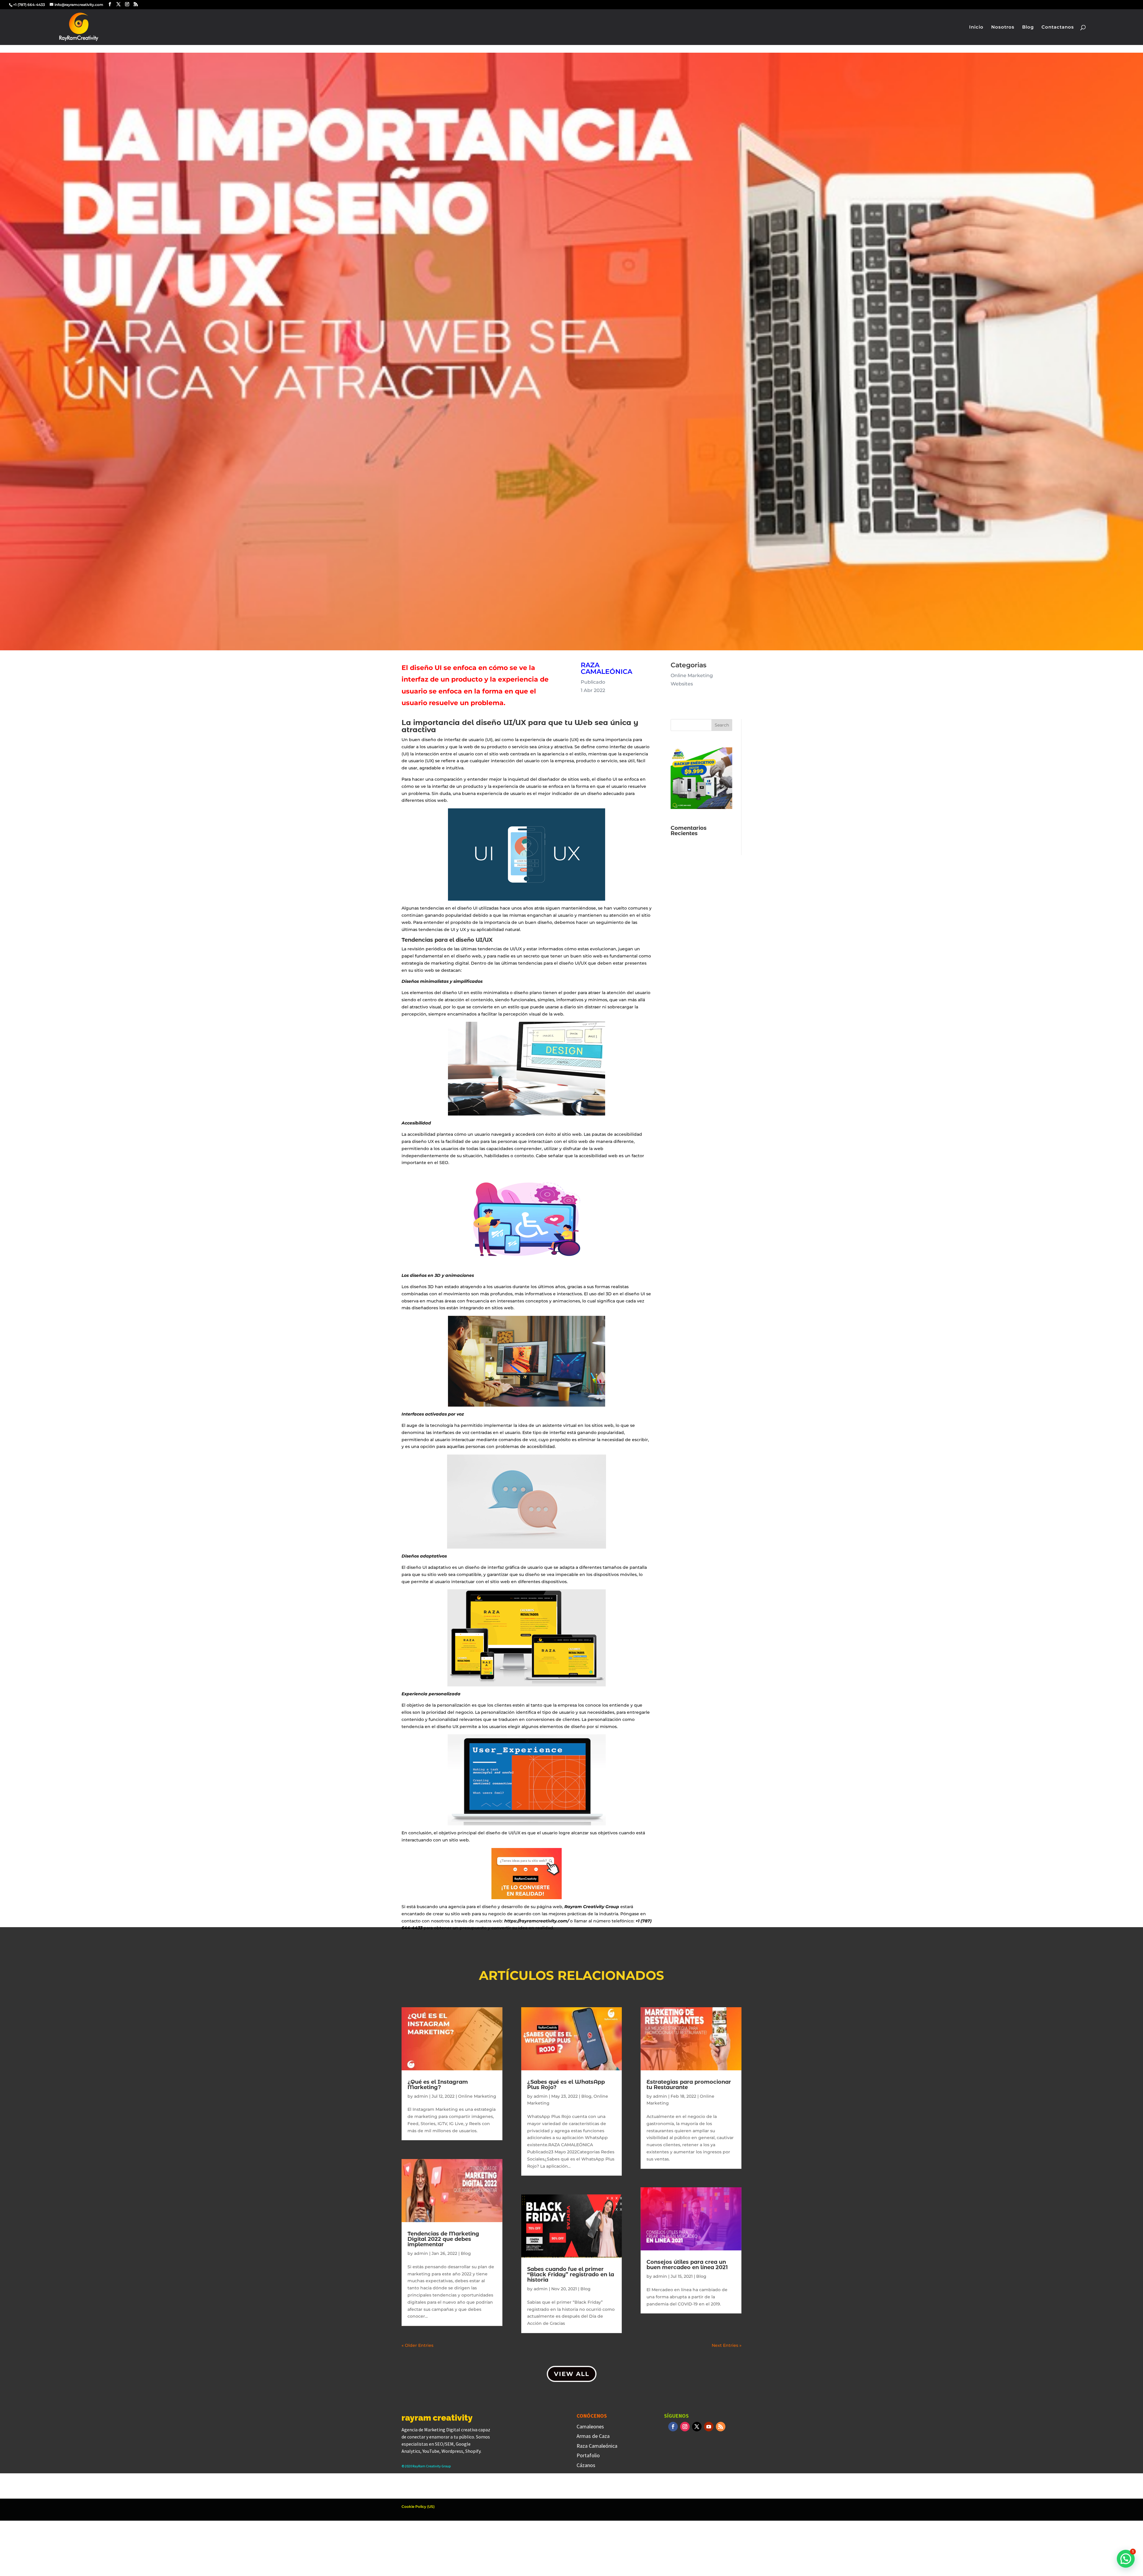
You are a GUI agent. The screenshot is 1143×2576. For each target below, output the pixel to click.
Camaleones (590, 2426)
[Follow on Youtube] (709, 2427)
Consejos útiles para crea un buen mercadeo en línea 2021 (687, 2265)
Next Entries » (727, 2345)
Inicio (976, 27)
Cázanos (586, 2465)
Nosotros (1003, 27)
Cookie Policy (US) (418, 2507)
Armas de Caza (593, 2436)
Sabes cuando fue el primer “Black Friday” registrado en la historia (571, 2274)
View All (572, 2374)
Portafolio (588, 2455)
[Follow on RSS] (721, 2427)
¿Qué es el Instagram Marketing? (438, 2085)
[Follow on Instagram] (685, 2427)
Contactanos (1058, 27)
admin (421, 2096)
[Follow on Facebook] (673, 2427)
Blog (1028, 27)
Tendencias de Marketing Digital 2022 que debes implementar (443, 2239)
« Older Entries (417, 2345)
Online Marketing (477, 2096)
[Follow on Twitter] (697, 2427)
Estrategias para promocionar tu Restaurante (689, 2085)
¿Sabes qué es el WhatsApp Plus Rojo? (566, 2085)
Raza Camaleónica (597, 2446)
